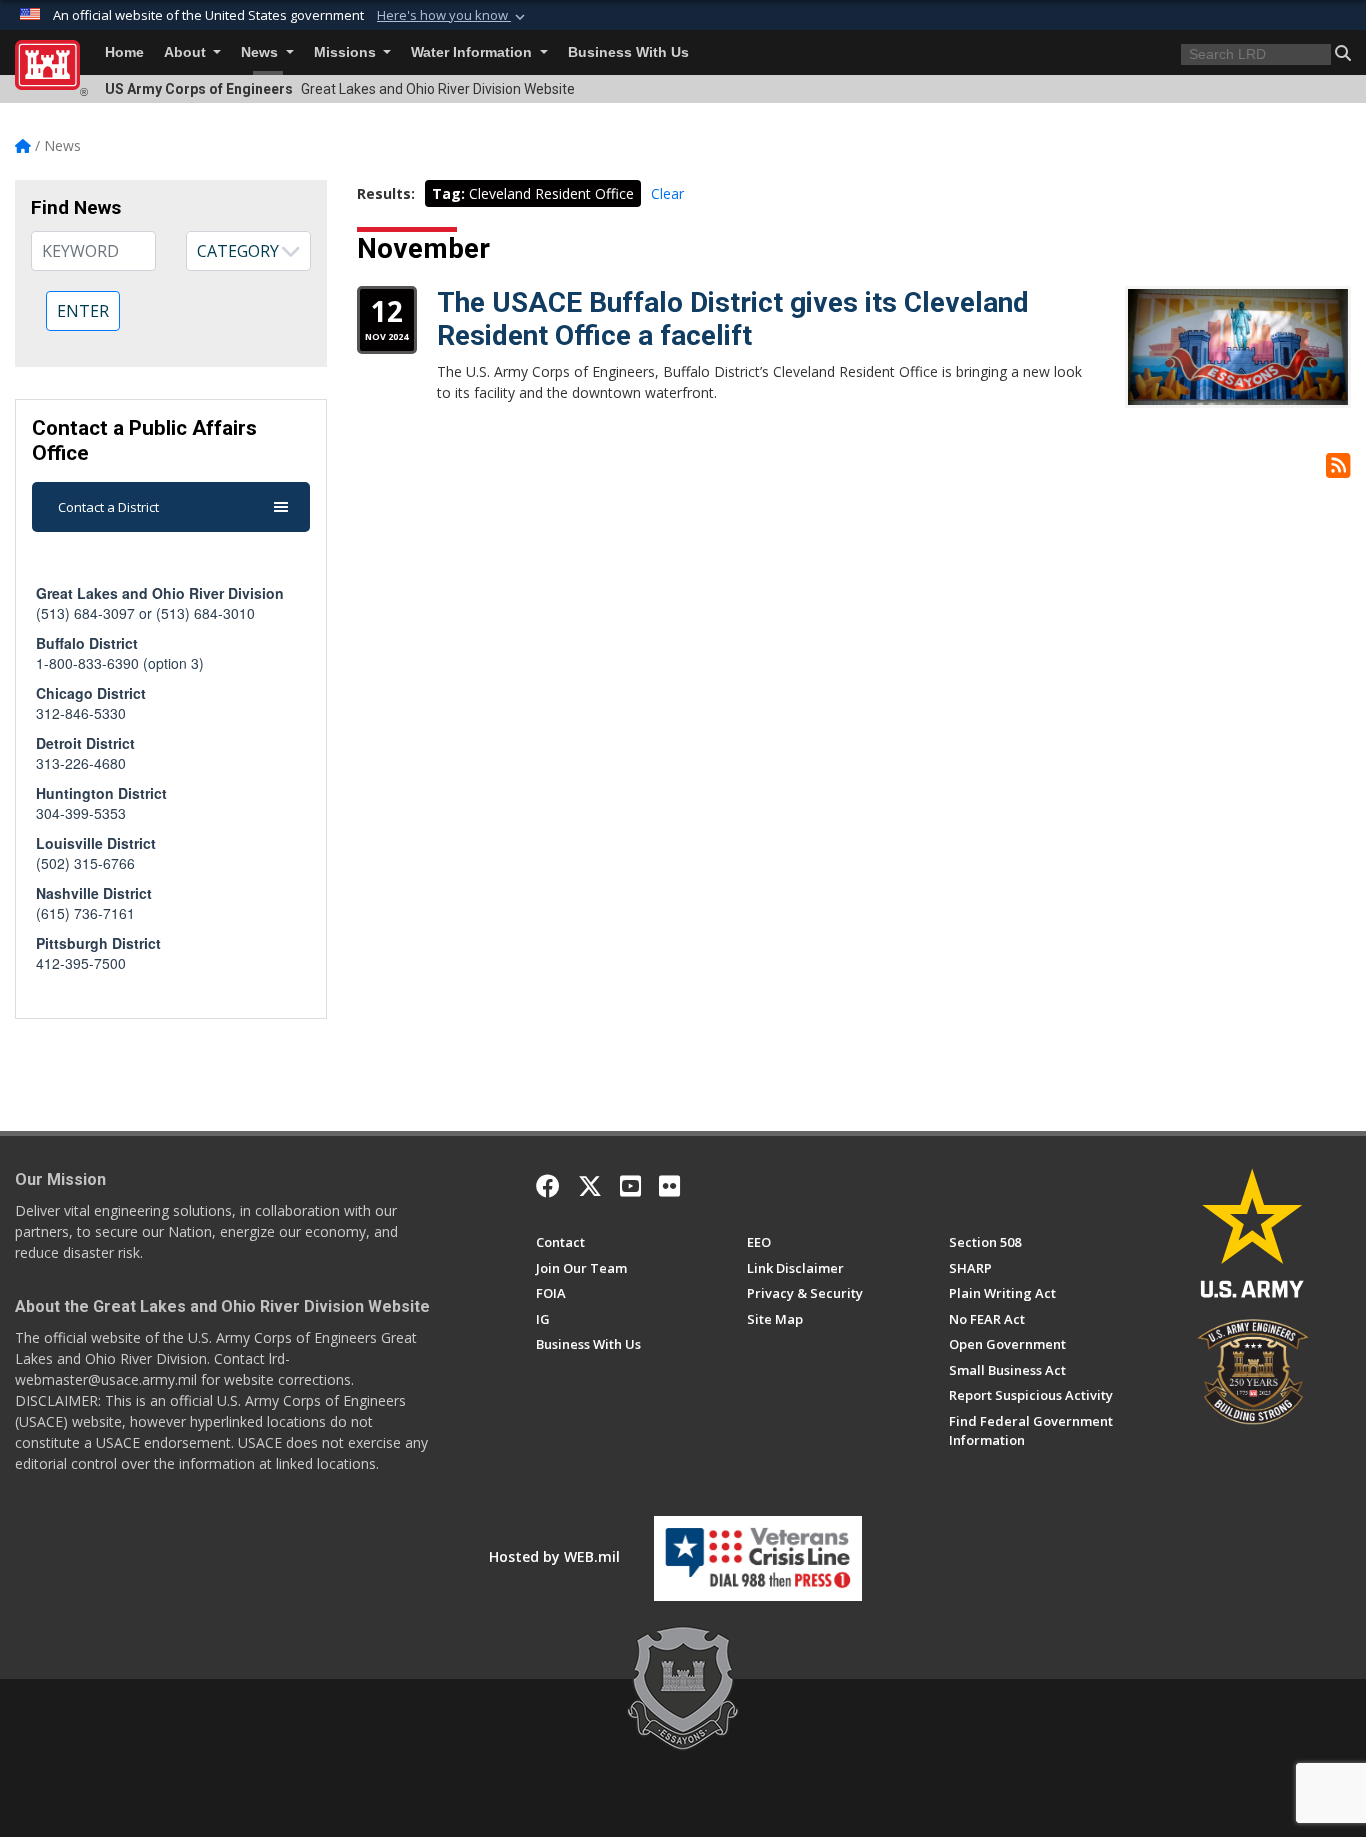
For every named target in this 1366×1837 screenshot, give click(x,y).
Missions (347, 52)
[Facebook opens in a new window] (548, 1186)
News (261, 52)
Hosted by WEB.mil (554, 1556)
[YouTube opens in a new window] (630, 1186)
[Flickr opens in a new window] (669, 1186)
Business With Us (628, 52)
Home (124, 52)
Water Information (473, 52)
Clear (667, 193)
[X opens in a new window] (590, 1186)
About (187, 52)
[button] (453, 16)
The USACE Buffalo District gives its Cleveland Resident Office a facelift (733, 319)
